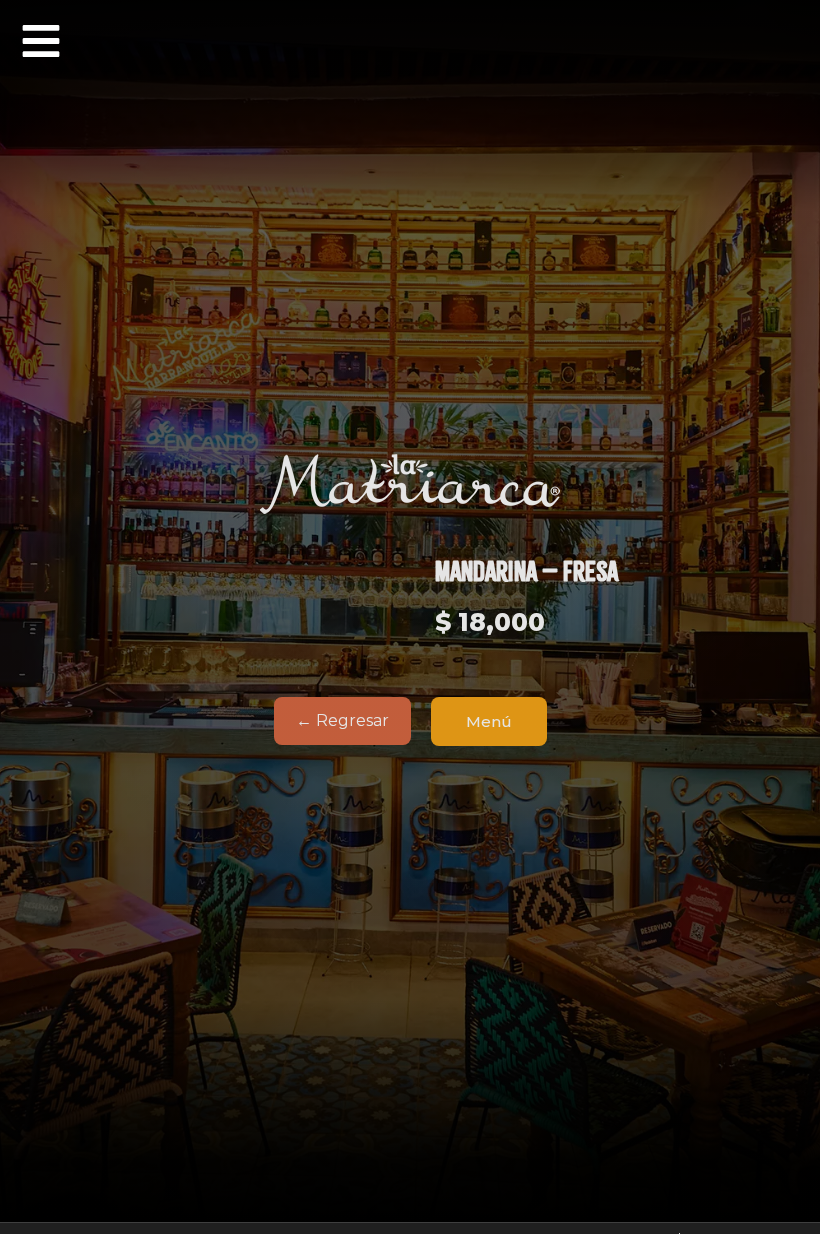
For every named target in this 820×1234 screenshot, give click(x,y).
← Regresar (342, 720)
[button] (41, 41)
